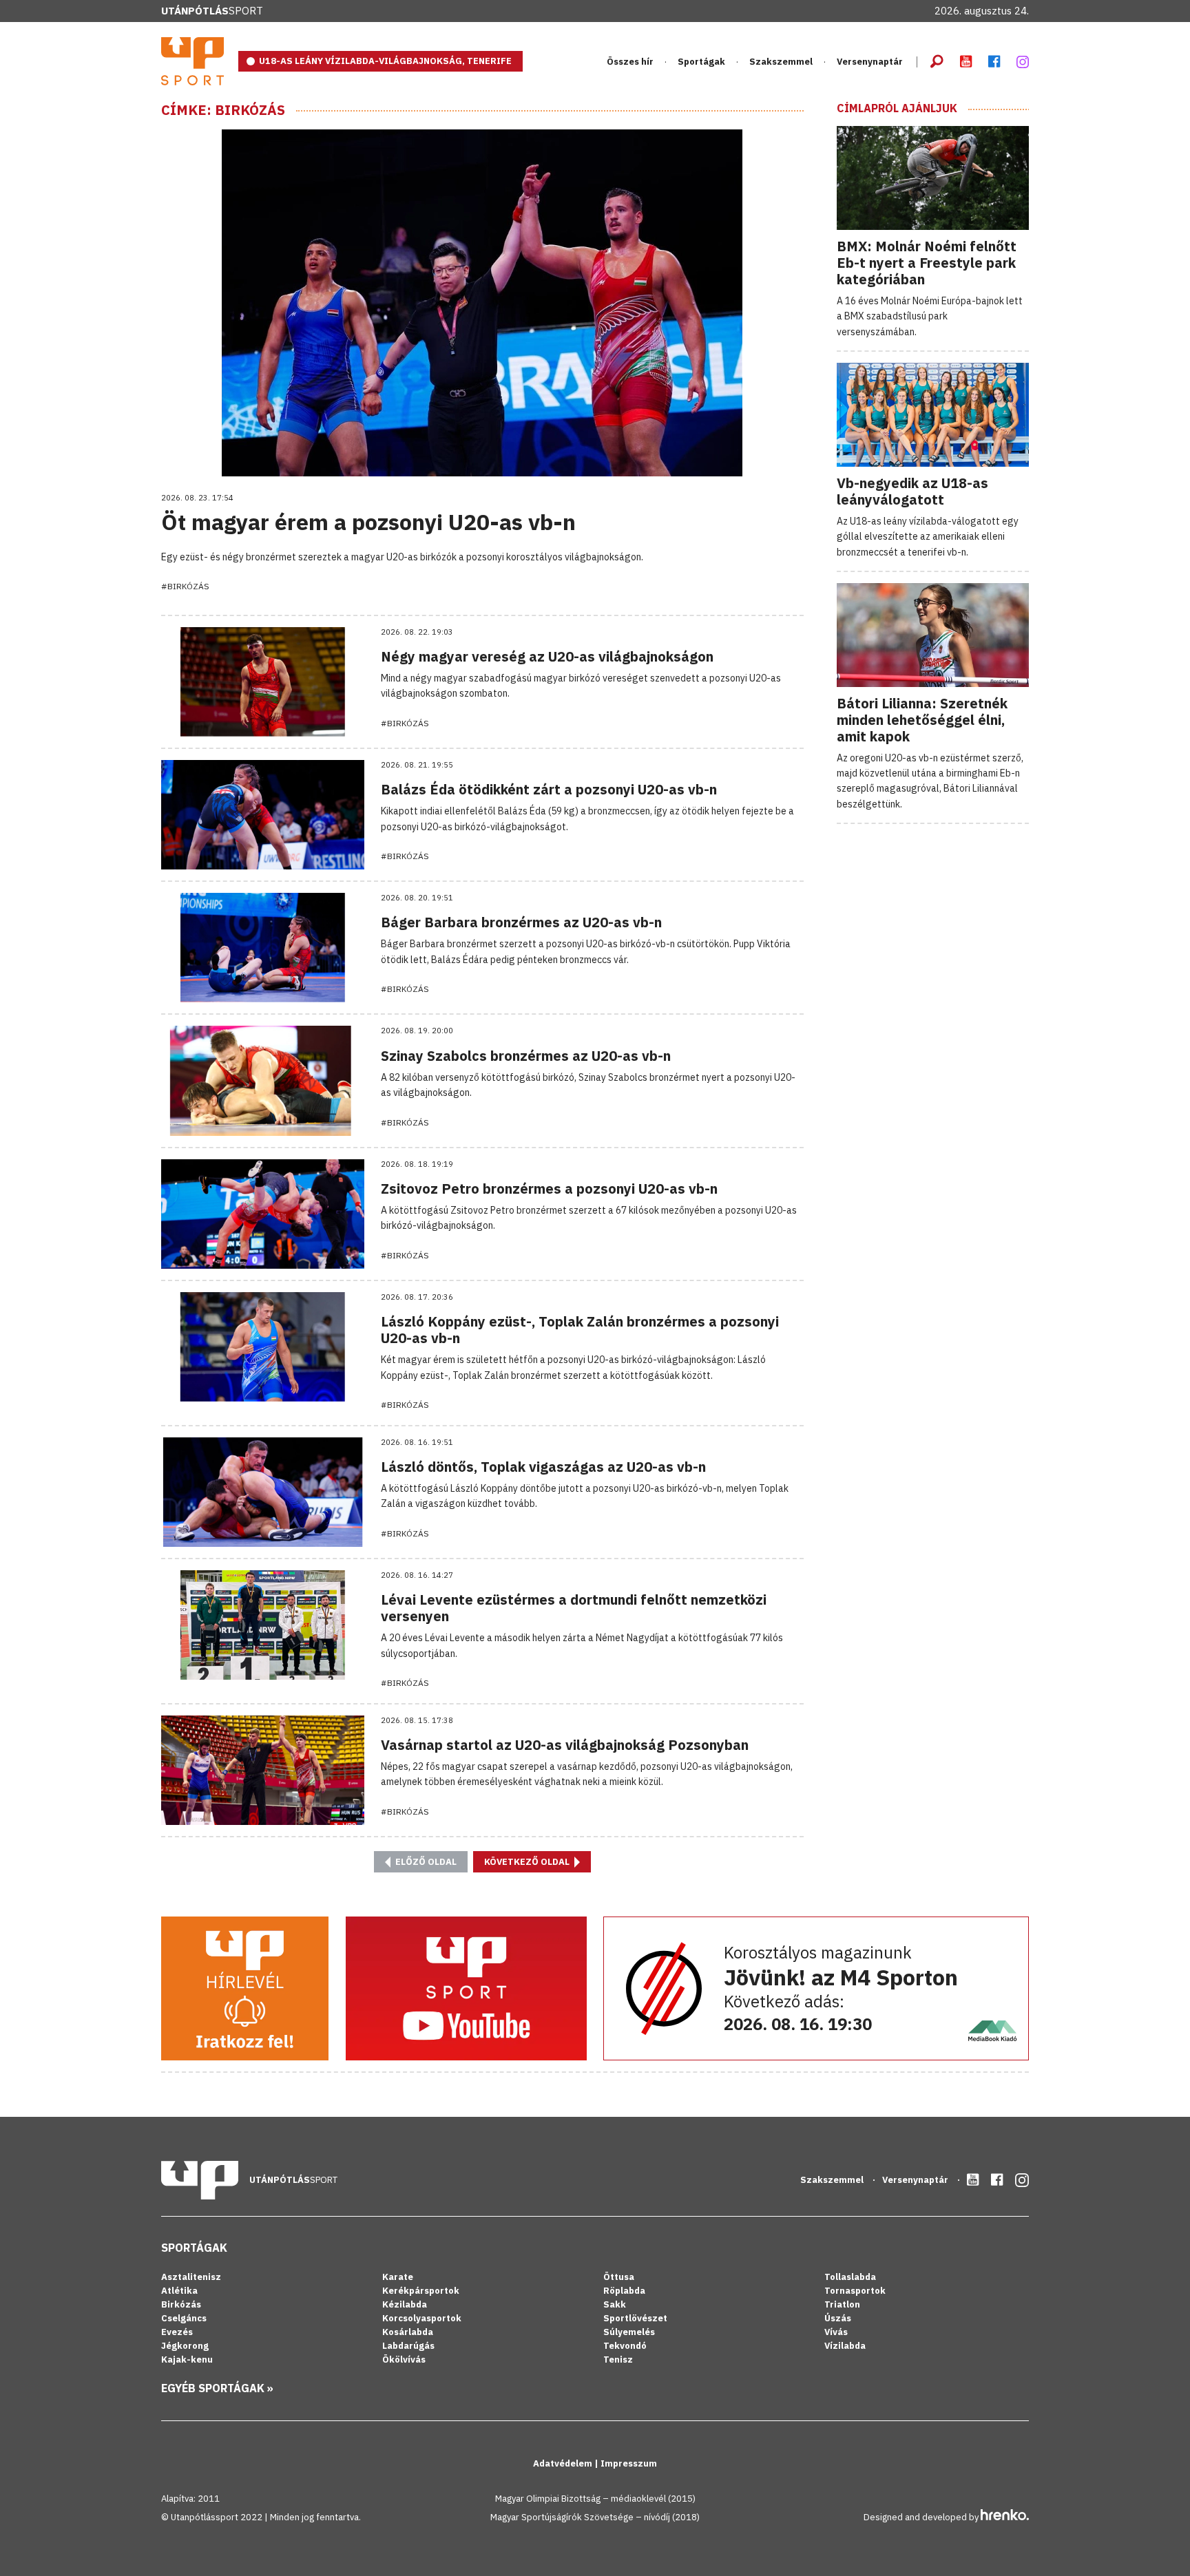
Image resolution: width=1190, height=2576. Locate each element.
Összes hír (630, 62)
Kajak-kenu (187, 2359)
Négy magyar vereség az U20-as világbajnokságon (547, 656)
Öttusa (619, 2277)
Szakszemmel (781, 62)
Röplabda (624, 2291)
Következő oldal (528, 1862)
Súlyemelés (629, 2332)
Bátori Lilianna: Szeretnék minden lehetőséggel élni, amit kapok (922, 720)
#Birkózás (185, 586)
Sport (212, 11)
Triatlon (842, 2304)
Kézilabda (405, 2304)
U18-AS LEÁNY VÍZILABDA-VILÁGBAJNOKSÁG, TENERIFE (385, 61)
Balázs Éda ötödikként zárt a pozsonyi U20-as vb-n (549, 789)
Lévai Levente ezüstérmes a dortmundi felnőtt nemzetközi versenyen (574, 1608)
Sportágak (194, 2248)
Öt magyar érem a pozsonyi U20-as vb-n (368, 522)
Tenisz (618, 2359)
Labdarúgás (408, 2346)
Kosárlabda (408, 2332)
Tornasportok (855, 2291)
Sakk (615, 2304)
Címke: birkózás (223, 110)
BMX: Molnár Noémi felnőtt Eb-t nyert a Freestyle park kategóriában (927, 263)
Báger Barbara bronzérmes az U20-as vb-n (521, 922)
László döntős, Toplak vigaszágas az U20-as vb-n (543, 1467)
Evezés (177, 2332)
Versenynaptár (870, 62)
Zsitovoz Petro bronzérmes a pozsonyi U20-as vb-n (549, 1189)
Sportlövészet (635, 2318)
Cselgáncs (184, 2318)
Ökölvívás (404, 2359)
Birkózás (181, 2304)
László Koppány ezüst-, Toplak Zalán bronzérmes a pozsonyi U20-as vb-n (580, 1330)
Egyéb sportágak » (217, 2388)
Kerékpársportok (421, 2291)
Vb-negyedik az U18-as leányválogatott (912, 491)
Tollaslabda (850, 2277)
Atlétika (179, 2291)
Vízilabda (845, 2346)
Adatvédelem (564, 2463)
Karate (398, 2277)
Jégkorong (185, 2346)
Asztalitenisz (191, 2277)
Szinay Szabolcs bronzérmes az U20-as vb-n (526, 1056)
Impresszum (629, 2463)
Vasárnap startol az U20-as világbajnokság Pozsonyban (565, 1745)
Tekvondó (625, 2346)
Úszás (838, 2318)
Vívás (836, 2332)
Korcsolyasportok (422, 2318)
